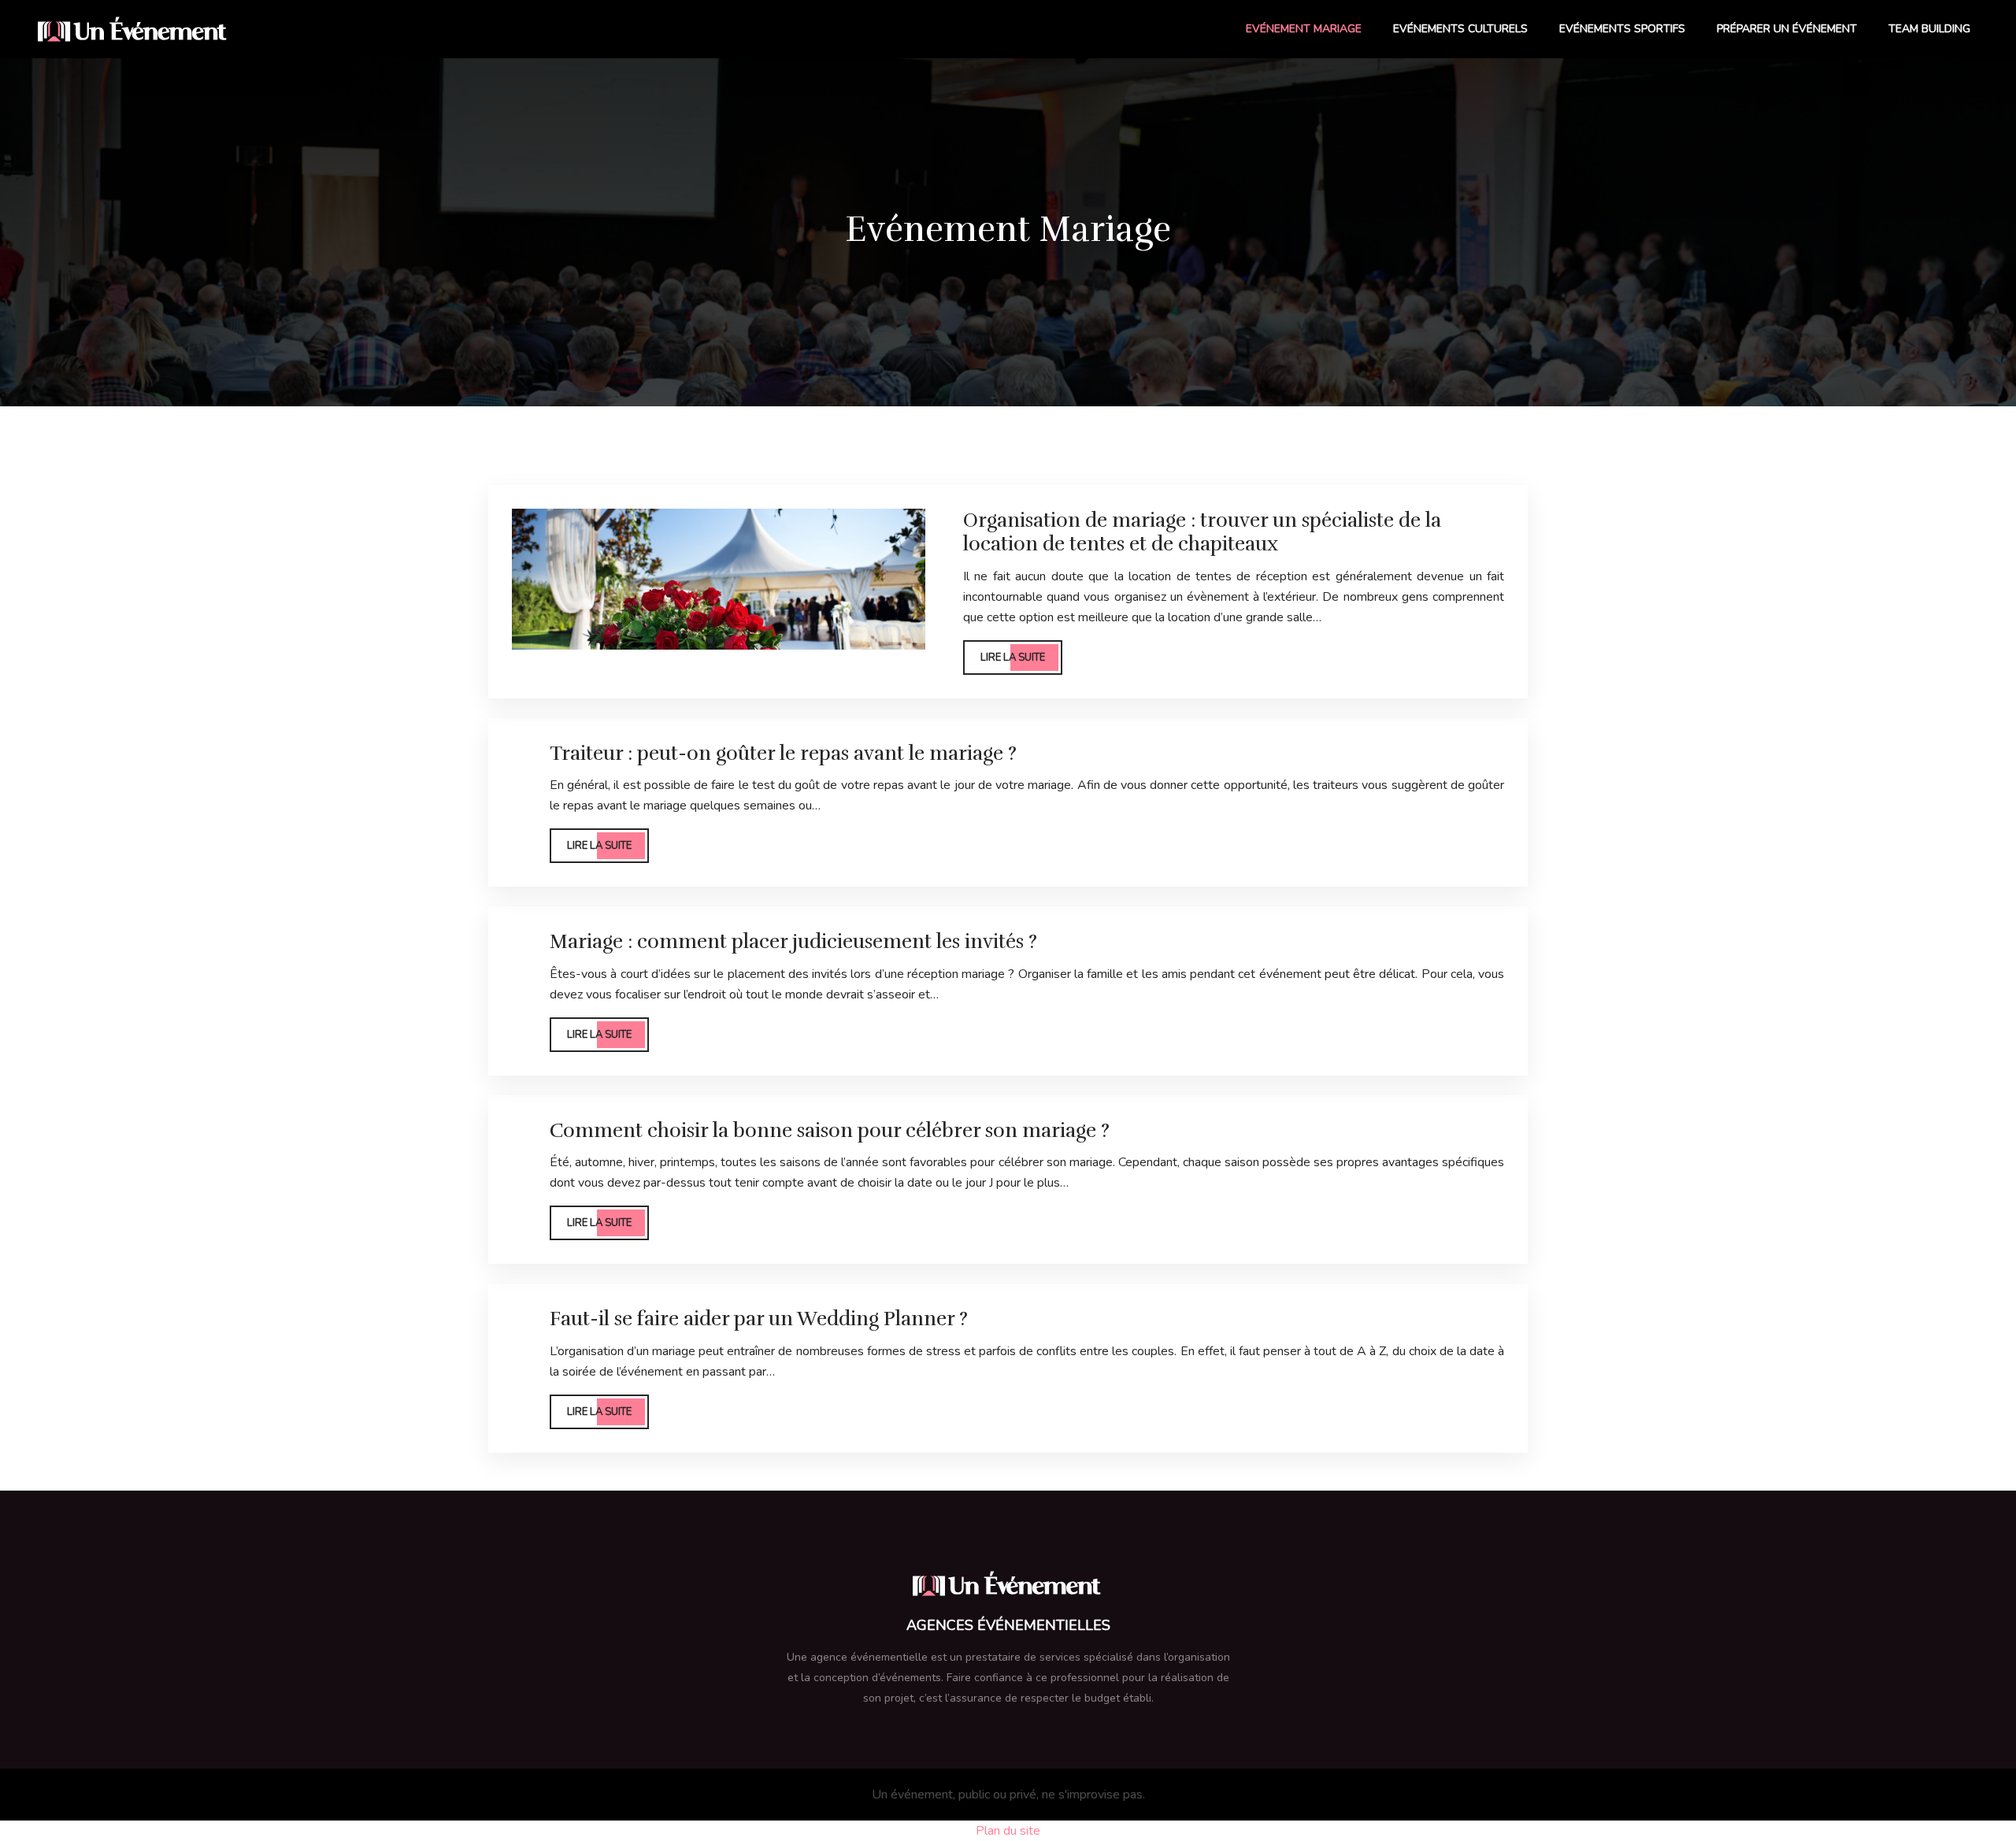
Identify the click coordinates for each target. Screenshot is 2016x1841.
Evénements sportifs (1622, 29)
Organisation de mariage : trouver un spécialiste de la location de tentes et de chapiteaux (1202, 532)
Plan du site (1008, 1831)
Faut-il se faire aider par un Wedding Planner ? (759, 1319)
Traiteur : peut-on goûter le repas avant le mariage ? (783, 753)
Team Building (1929, 29)
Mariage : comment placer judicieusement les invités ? (793, 941)
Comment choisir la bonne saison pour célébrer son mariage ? (830, 1130)
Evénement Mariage (1304, 29)
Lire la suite (1013, 657)
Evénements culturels (1460, 29)
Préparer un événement (1787, 29)
